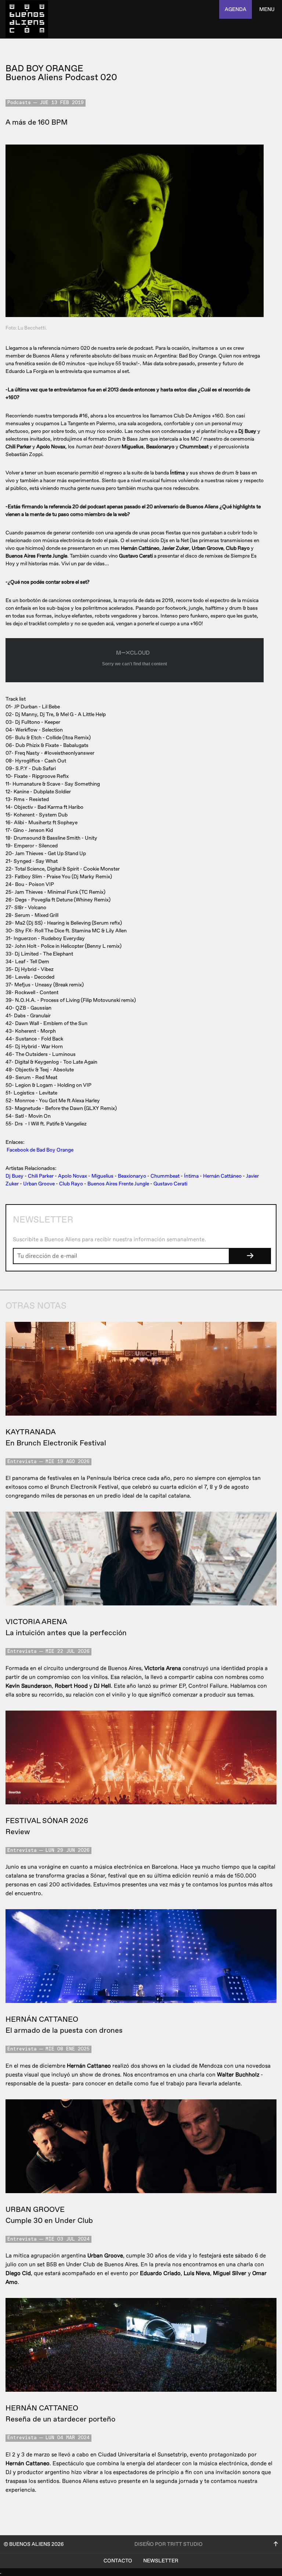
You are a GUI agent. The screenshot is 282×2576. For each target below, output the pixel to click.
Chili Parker (41, 1176)
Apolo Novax (73, 1176)
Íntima (191, 1176)
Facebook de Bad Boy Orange (40, 1150)
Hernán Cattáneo (222, 1176)
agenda (236, 9)
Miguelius (102, 1176)
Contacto (118, 2561)
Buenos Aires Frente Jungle (118, 1184)
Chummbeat (165, 1176)
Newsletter (161, 2561)
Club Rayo (71, 1184)
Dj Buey (15, 1176)
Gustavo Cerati (170, 1184)
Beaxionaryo (132, 1176)
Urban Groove (39, 1184)
